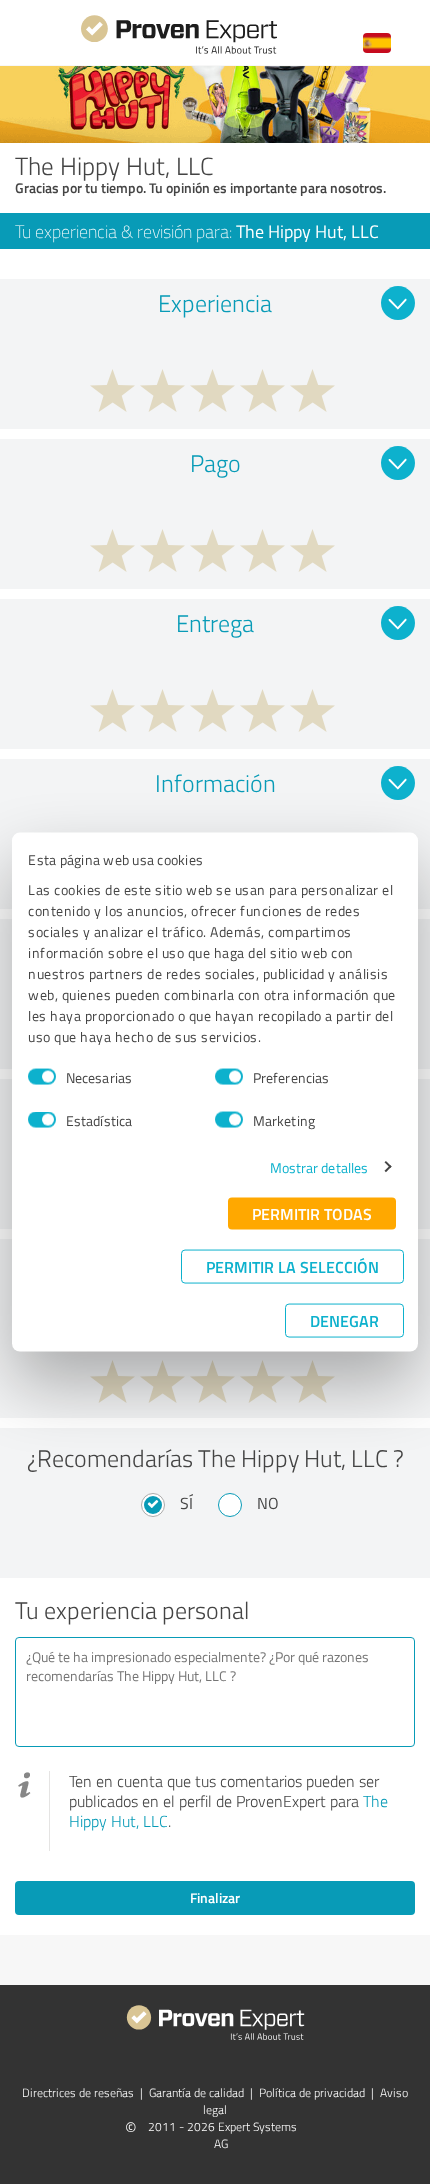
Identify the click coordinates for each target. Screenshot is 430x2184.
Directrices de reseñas (78, 2092)
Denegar (344, 1319)
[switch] (229, 1077)
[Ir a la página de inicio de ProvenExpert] (179, 51)
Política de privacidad (312, 2092)
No (268, 1503)
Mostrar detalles (319, 1166)
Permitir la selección (292, 1265)
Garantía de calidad (196, 2092)
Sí (186, 1503)
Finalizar (215, 1897)
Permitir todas (312, 1212)
